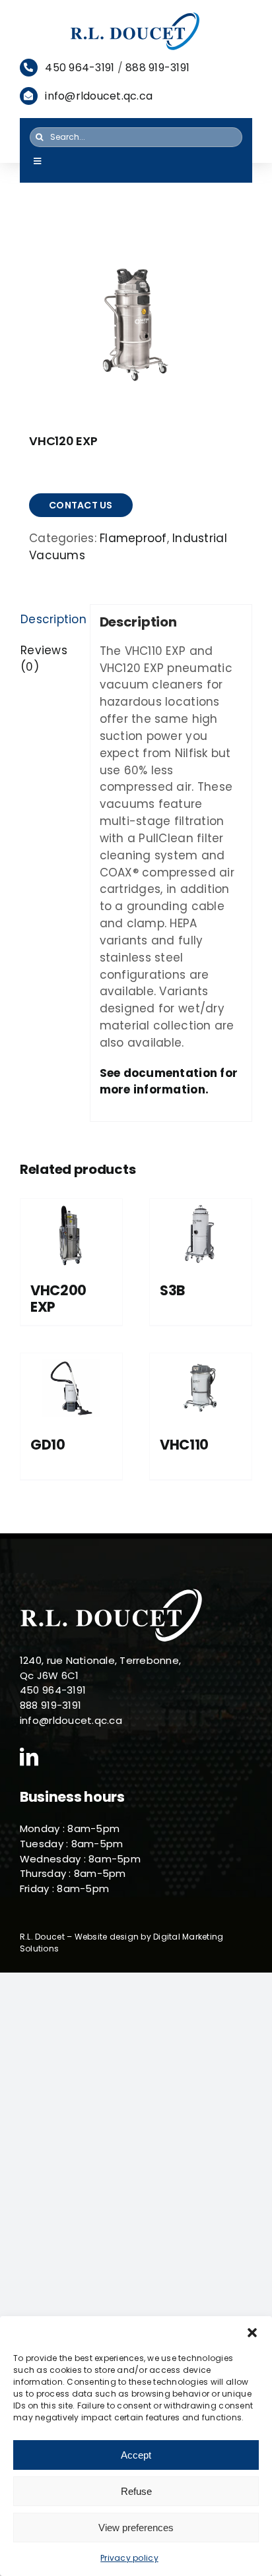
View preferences (136, 2528)
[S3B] (201, 1234)
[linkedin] (29, 1757)
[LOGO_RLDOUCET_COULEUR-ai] (136, 16)
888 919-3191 (157, 68)
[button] (252, 2333)
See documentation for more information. (169, 1082)
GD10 (48, 1445)
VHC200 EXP (58, 1299)
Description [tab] (51, 619)
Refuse (136, 2491)
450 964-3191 (80, 68)
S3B (172, 1290)
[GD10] (71, 1388)
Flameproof (133, 538)
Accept (136, 2455)
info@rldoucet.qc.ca (99, 96)
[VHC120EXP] (136, 322)
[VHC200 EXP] (71, 1234)
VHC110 (184, 1445)
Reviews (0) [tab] (44, 659)
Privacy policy (129, 2558)
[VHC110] (201, 1388)
